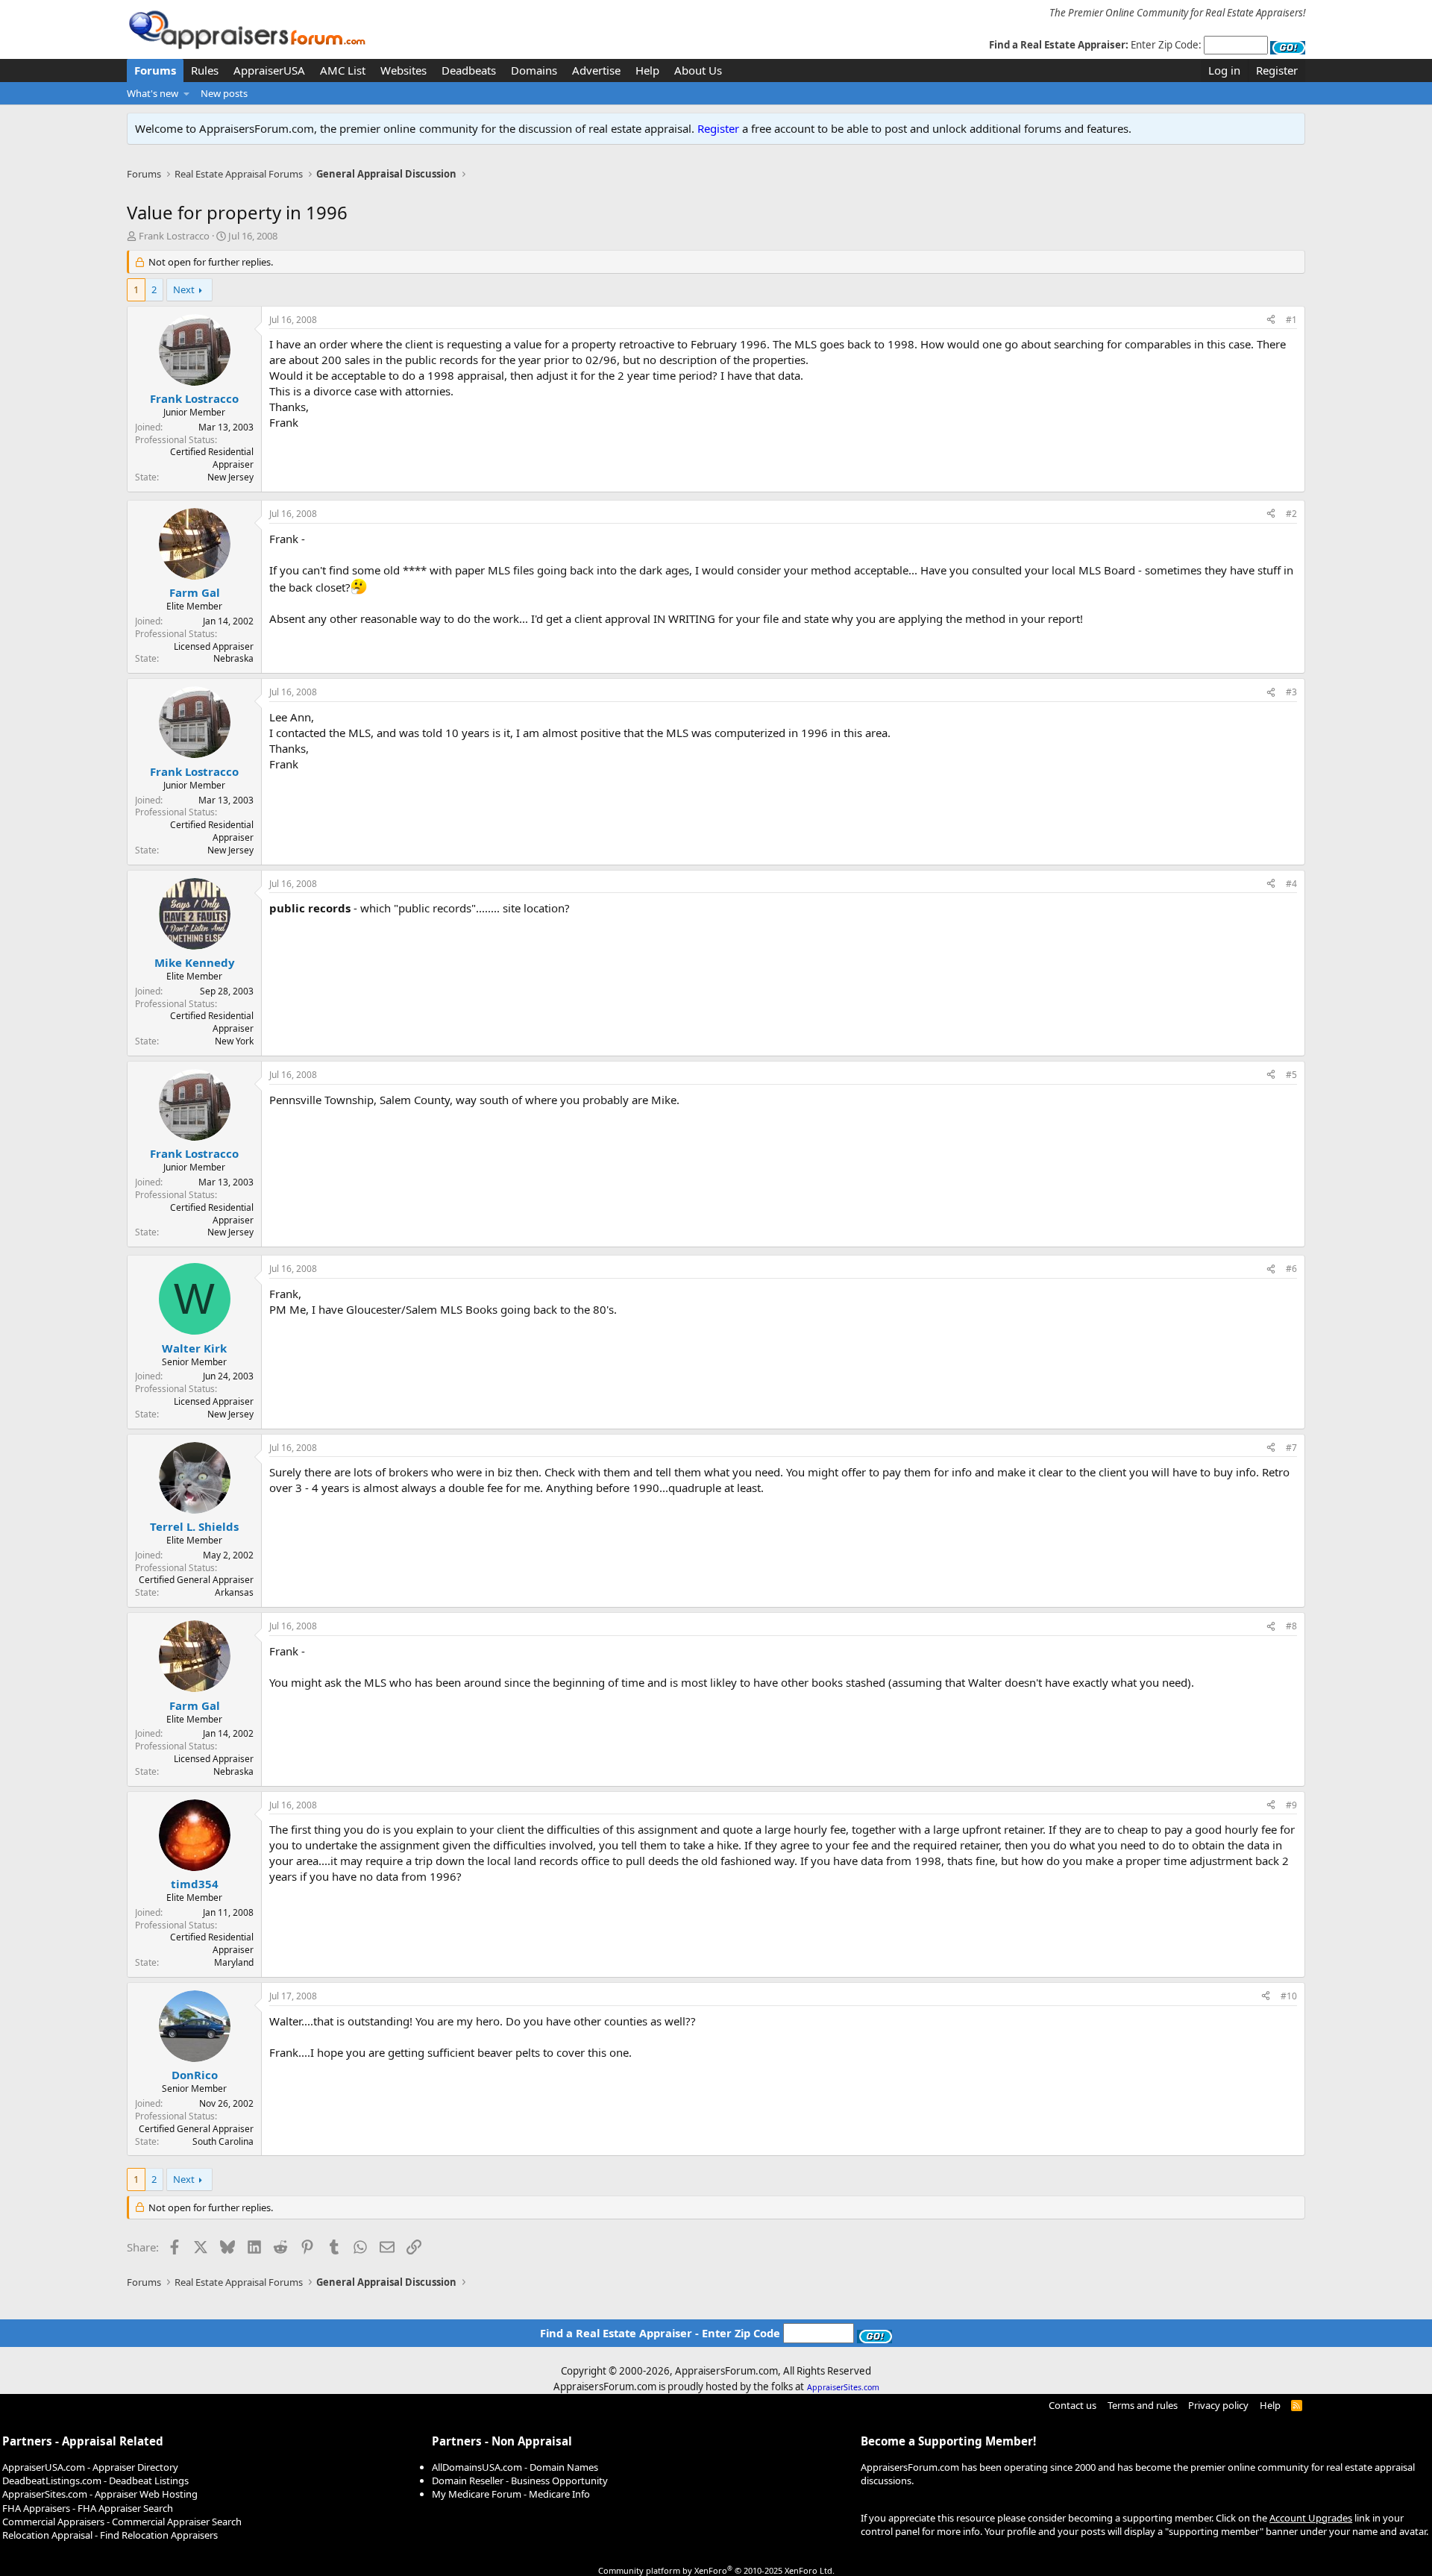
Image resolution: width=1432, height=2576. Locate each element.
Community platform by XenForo (716, 2570)
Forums (155, 70)
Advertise (596, 70)
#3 (1291, 692)
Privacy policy (1218, 2405)
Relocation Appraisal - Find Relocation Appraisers (110, 2535)
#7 (1291, 1448)
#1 (1291, 320)
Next (184, 289)
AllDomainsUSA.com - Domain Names (515, 2467)
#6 (1291, 1269)
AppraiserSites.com (843, 2387)
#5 (1291, 1075)
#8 (1291, 1626)
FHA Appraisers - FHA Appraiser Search (88, 2508)
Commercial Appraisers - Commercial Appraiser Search (122, 2522)
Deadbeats (469, 70)
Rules (205, 70)
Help (647, 70)
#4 (1291, 884)
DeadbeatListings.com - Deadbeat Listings (95, 2481)
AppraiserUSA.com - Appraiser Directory (90, 2467)
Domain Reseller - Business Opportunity (520, 2481)
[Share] (1271, 320)
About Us (698, 70)
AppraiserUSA (269, 70)
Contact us (1073, 2405)
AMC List (343, 70)
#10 (1289, 1996)
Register (718, 128)
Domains (534, 70)
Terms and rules (1143, 2405)
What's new (153, 93)
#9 (1291, 1805)
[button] (187, 93)
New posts (224, 93)
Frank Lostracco (174, 236)
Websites (403, 70)
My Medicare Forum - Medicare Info (511, 2494)
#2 (1291, 514)
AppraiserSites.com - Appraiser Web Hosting (100, 2494)
